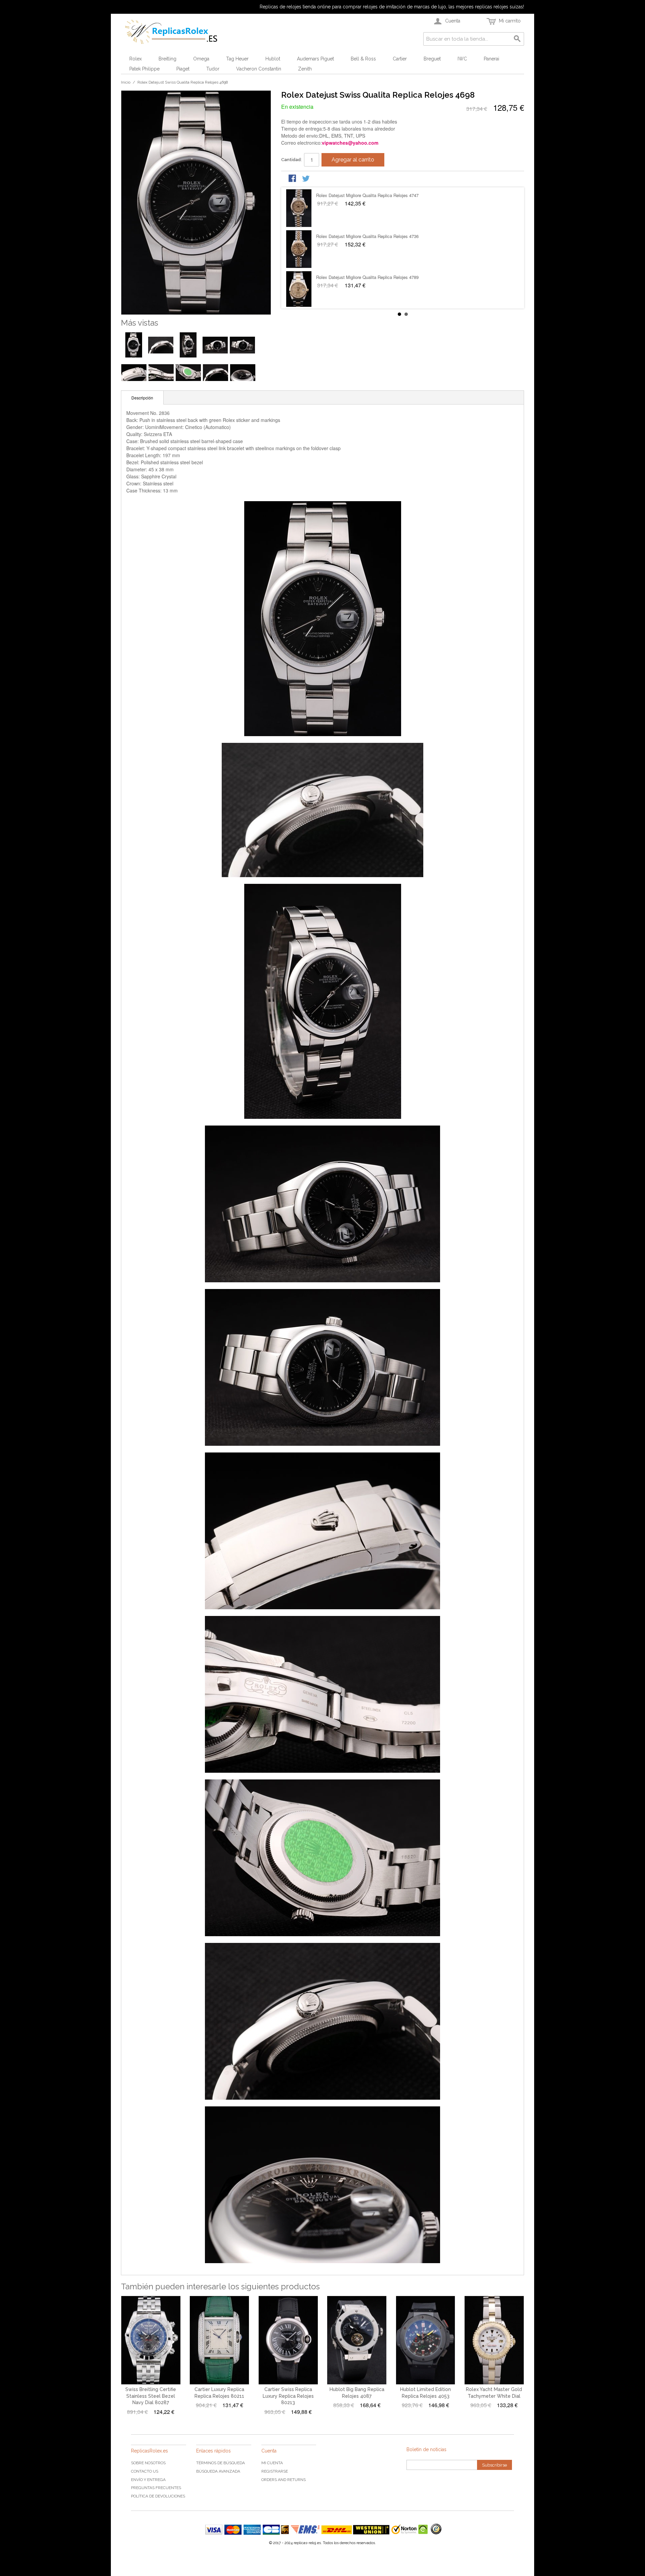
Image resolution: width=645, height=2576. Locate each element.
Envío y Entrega (148, 2480)
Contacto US (145, 2471)
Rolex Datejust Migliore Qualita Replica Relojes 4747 (367, 277)
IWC (462, 59)
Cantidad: (291, 160)
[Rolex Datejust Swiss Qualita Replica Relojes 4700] (299, 208)
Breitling (167, 59)
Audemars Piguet (315, 59)
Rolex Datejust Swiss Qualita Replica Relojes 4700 (366, 195)
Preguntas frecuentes (156, 2488)
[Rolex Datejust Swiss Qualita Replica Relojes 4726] (299, 249)
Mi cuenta (272, 2463)
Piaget (183, 69)
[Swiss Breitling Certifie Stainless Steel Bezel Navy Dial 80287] (151, 2340)
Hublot (273, 59)
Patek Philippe (144, 69)
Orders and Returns (284, 2480)
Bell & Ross (363, 59)
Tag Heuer (237, 59)
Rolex (136, 59)
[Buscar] (517, 39)
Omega (201, 59)
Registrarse (275, 2471)
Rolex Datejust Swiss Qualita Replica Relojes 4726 (366, 236)
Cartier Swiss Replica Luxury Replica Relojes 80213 (288, 2396)
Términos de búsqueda (221, 2463)
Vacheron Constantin (259, 69)
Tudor (213, 69)
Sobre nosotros (148, 2463)
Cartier (400, 59)
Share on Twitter (306, 179)
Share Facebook (293, 179)
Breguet (432, 59)
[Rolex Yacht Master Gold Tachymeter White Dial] (494, 2340)
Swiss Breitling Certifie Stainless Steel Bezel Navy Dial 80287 (151, 2396)
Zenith (305, 69)
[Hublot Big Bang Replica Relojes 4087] (357, 2340)
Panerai (491, 59)
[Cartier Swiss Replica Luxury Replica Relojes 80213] (288, 2340)
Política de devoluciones (158, 2496)
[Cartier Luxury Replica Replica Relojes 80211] (219, 2340)
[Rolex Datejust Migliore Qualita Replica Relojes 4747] (299, 290)
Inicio (126, 82)
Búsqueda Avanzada (218, 2471)
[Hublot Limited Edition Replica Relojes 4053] (426, 2340)
